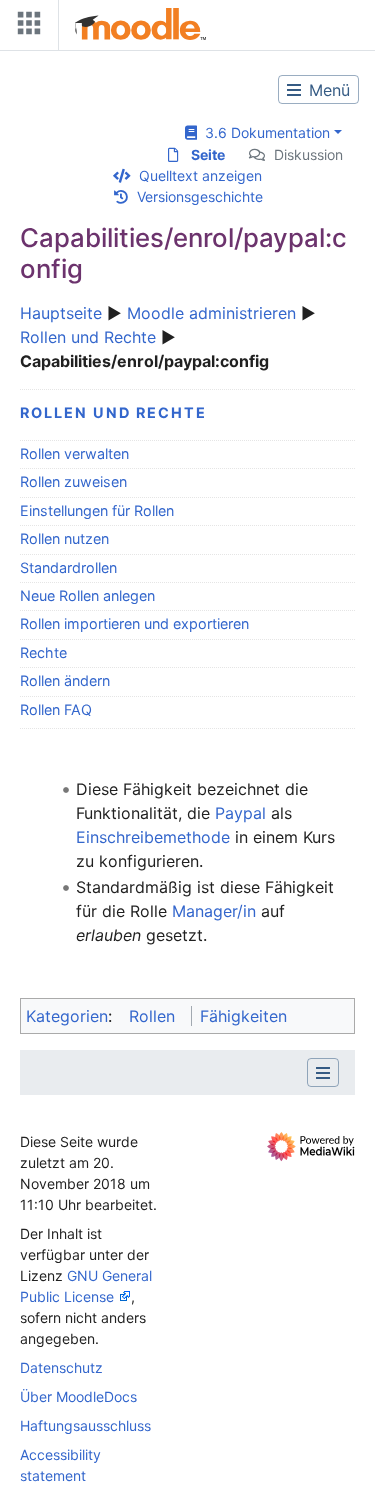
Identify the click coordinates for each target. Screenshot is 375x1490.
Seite (208, 154)
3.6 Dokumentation (263, 132)
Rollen (152, 1016)
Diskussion (308, 154)
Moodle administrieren (211, 313)
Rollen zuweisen (73, 481)
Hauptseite (61, 313)
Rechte (43, 652)
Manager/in (214, 911)
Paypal (240, 813)
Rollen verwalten (74, 453)
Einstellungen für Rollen (97, 510)
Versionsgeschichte (200, 196)
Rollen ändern (65, 680)
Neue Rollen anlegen (87, 595)
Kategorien (67, 1016)
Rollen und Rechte (88, 337)
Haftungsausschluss (85, 1425)
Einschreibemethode (153, 837)
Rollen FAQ (56, 709)
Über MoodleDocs (78, 1396)
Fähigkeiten (243, 1016)
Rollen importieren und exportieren (134, 623)
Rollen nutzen (64, 538)
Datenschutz (61, 1367)
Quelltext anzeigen (200, 175)
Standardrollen (68, 567)
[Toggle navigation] (25, 27)
